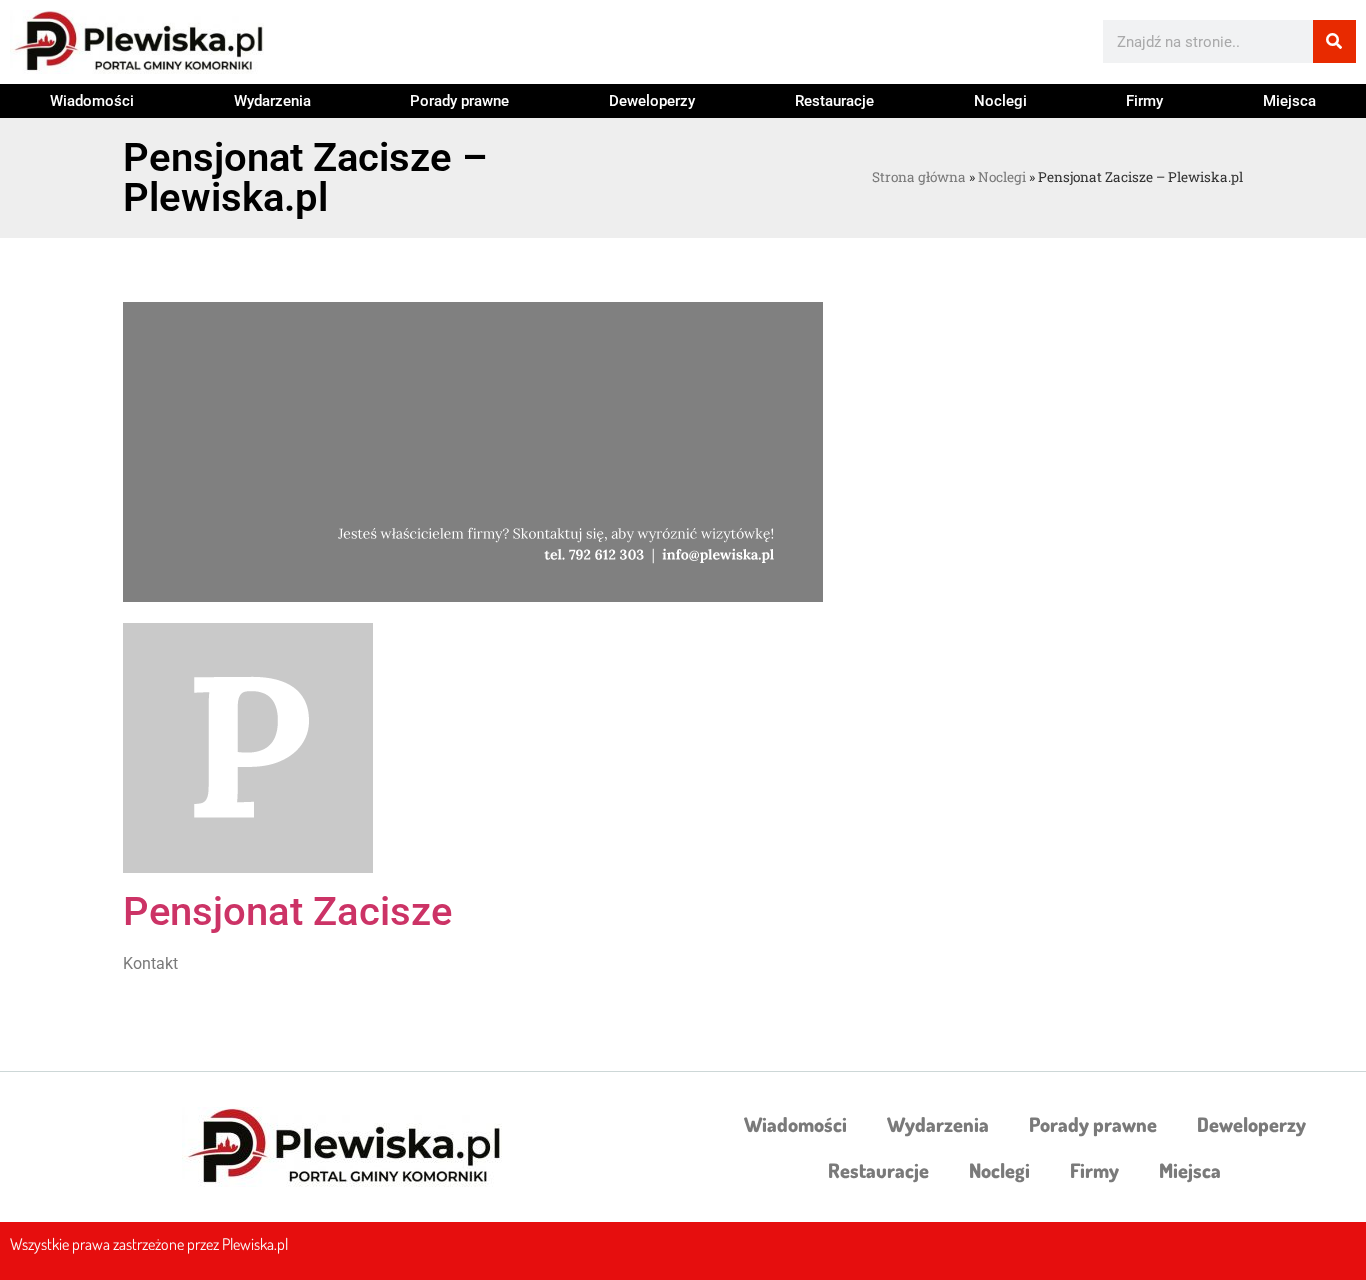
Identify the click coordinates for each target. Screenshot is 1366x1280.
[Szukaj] (1334, 41)
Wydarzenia (272, 101)
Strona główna (919, 177)
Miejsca (1289, 101)
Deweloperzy (652, 101)
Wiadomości (92, 101)
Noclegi (1000, 101)
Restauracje (834, 101)
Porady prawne (459, 101)
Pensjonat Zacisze (287, 911)
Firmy (1144, 101)
